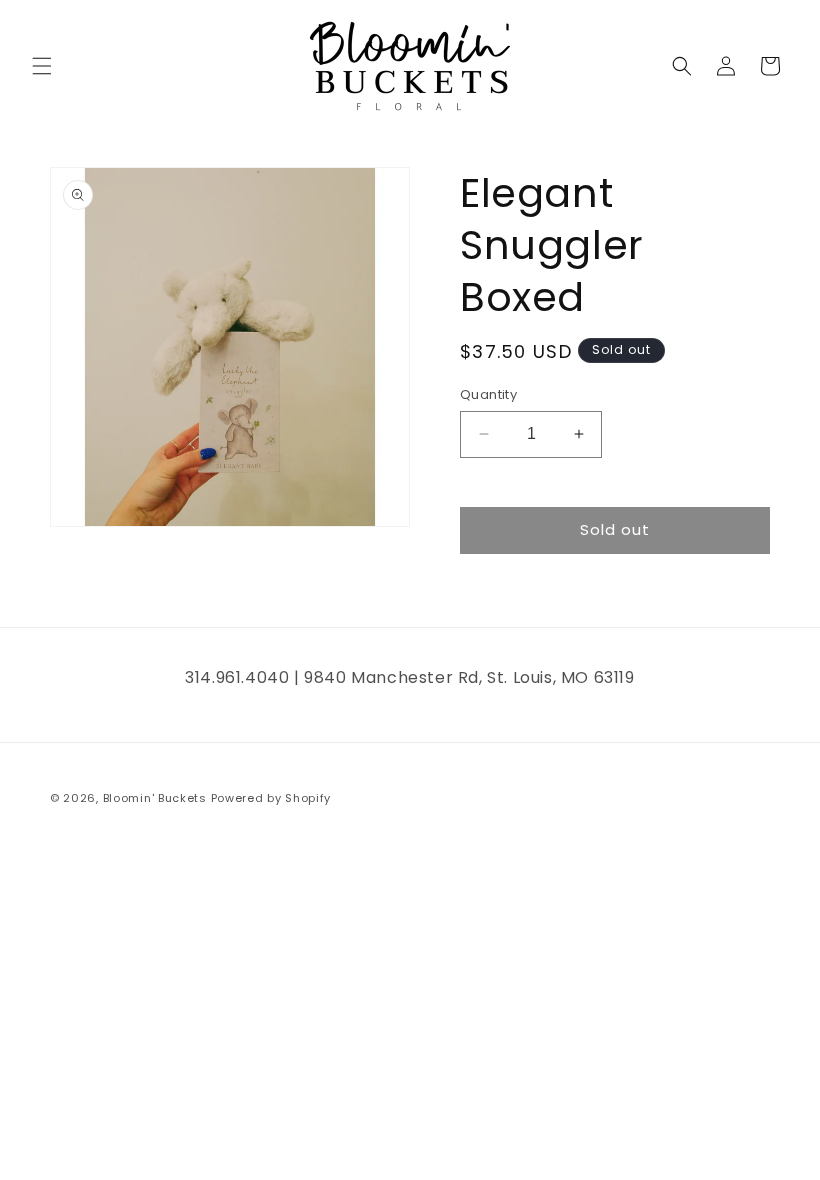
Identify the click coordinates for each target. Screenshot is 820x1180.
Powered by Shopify (271, 798)
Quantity (488, 394)
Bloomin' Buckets (155, 798)
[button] (42, 66)
